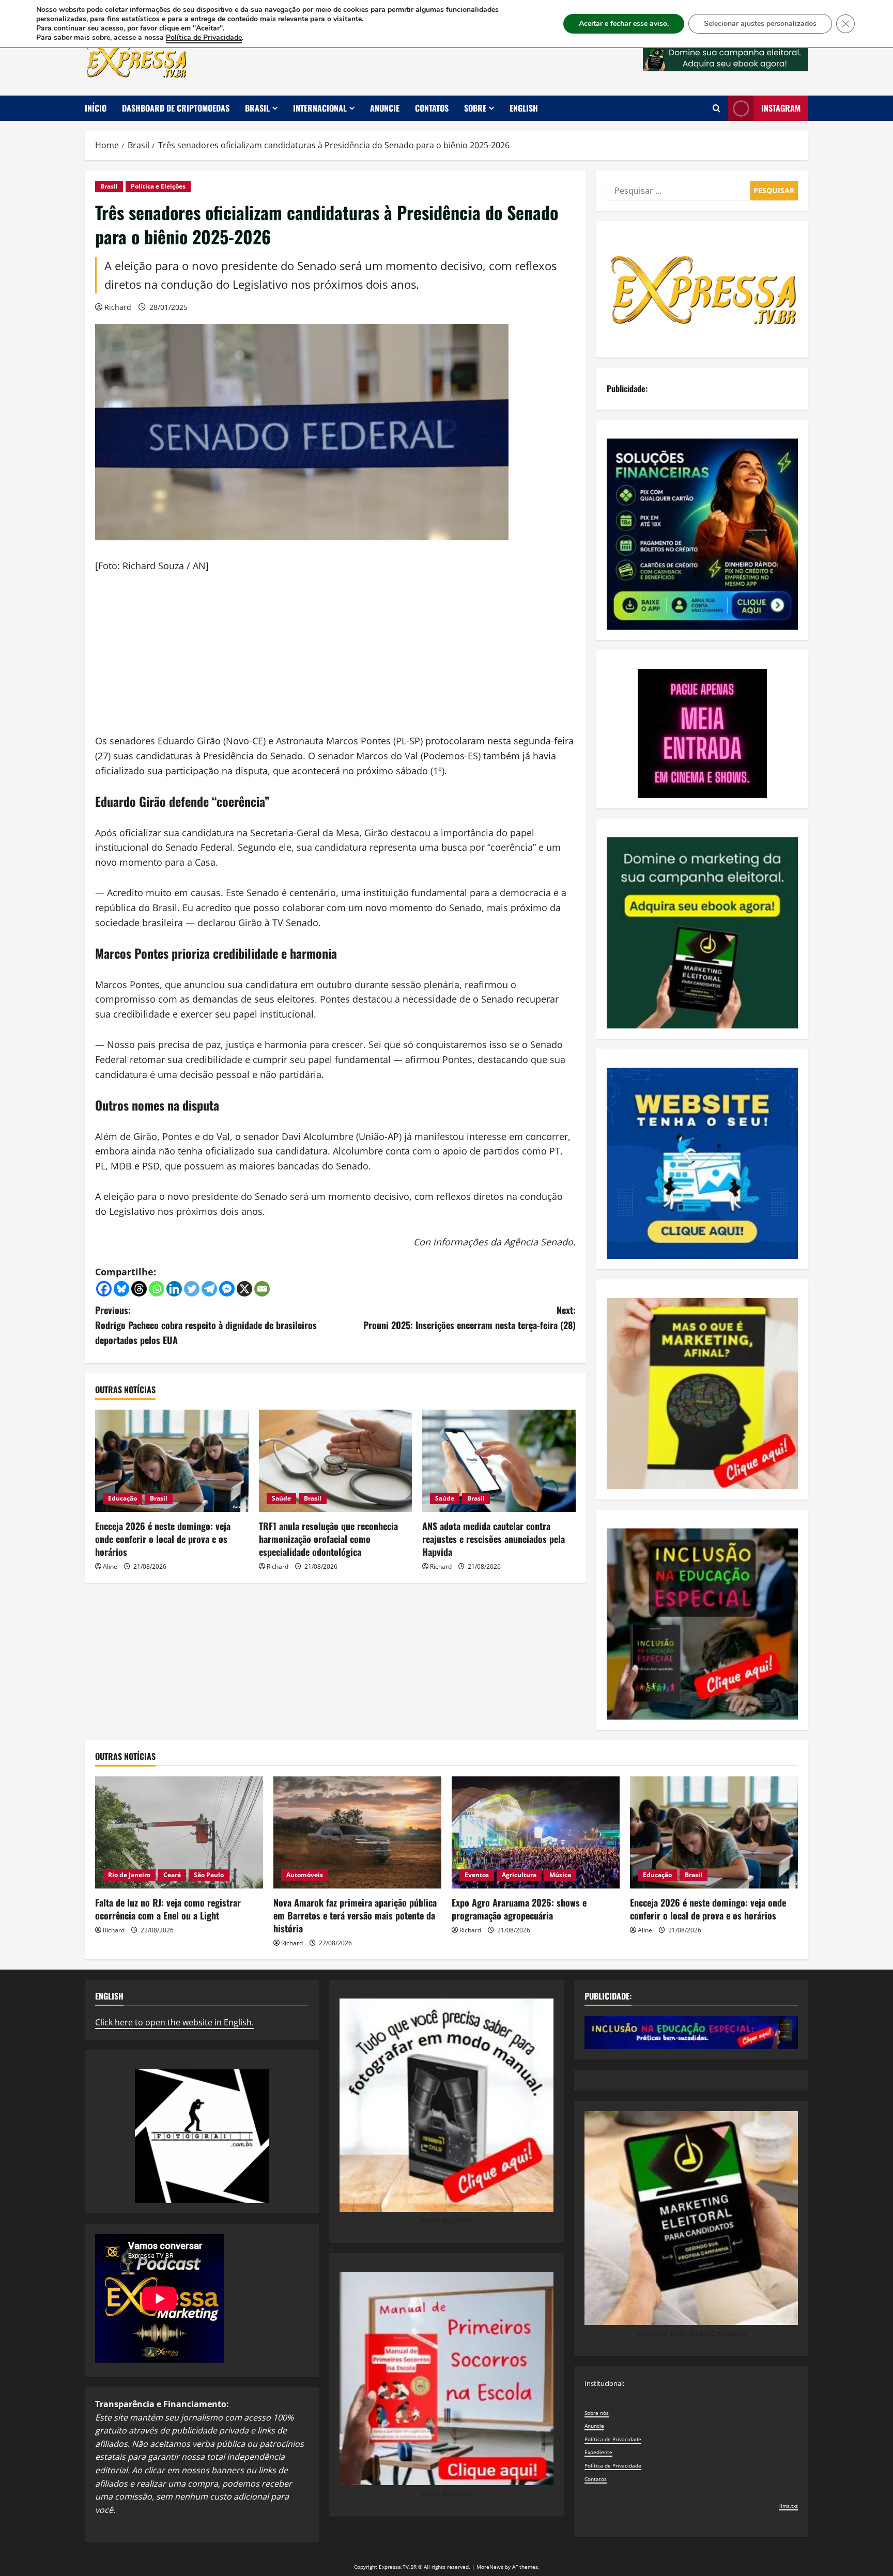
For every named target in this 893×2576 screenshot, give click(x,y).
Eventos (477, 1875)
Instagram (781, 108)
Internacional (320, 108)
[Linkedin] (174, 1289)
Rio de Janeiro (129, 1875)
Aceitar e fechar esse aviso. (624, 24)
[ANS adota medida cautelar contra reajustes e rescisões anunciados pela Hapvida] (499, 1461)
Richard (118, 307)
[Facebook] (104, 1289)
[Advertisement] (335, 661)
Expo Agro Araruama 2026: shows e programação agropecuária (519, 1909)
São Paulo (209, 1875)
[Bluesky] (121, 1289)
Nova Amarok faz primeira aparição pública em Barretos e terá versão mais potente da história (355, 1915)
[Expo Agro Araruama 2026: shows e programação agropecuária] (536, 1832)
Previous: (206, 1325)
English (524, 108)
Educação (122, 1498)
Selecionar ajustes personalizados (760, 24)
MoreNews (490, 2567)
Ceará (172, 1875)
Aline (110, 1566)
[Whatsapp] (157, 1289)
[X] (244, 1289)
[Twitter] (192, 1289)
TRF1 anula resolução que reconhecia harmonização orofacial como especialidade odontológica (328, 1539)
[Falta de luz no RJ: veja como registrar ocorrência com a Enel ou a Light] (179, 1832)
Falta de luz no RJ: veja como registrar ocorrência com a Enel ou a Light (168, 1909)
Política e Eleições (158, 186)
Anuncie (385, 108)
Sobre (475, 108)
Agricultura (519, 1875)
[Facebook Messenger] (227, 1289)
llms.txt (789, 2506)
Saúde (281, 1498)
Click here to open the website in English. (174, 2022)
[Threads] (139, 1289)
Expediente (598, 2452)
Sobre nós (597, 2413)
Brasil (257, 108)
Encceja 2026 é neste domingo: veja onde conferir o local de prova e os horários (163, 1539)
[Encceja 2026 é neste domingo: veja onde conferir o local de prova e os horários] (172, 1461)
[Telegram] (209, 1289)
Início (96, 108)
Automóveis (305, 1875)
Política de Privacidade (613, 2439)
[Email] (262, 1289)
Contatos (432, 108)
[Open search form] (717, 108)
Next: (469, 1317)
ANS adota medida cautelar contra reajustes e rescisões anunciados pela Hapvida (494, 1539)
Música (560, 1875)
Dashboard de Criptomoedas (176, 108)
